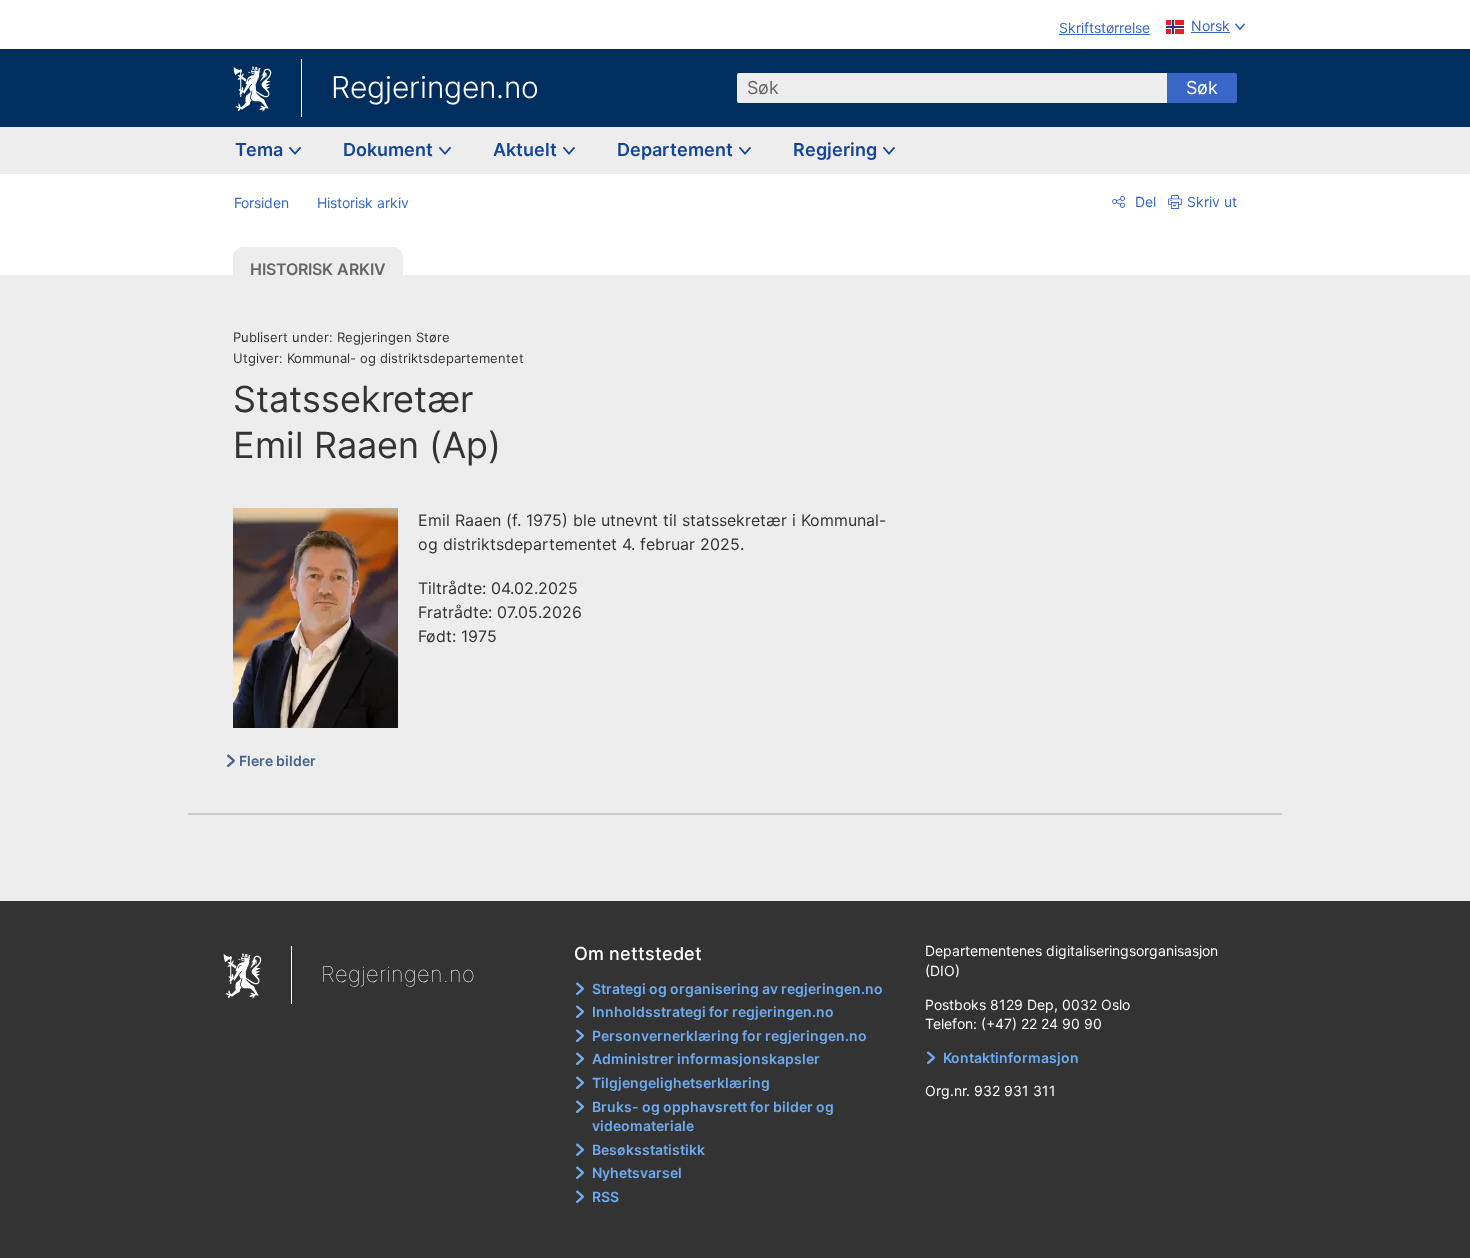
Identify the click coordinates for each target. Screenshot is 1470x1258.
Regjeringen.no (435, 87)
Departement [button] (677, 149)
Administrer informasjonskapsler (706, 1058)
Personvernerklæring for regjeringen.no (729, 1035)
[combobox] (952, 88)
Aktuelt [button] (527, 149)
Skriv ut (1212, 201)
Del (1143, 201)
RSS (605, 1196)
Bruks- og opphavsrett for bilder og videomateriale (713, 1116)
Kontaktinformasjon (1011, 1057)
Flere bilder (277, 760)
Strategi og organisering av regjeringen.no (737, 988)
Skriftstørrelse (1104, 27)
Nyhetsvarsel (637, 1172)
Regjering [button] (837, 149)
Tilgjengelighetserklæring (681, 1082)
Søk (1202, 87)
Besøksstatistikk (648, 1149)
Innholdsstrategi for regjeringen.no (713, 1011)
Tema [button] (261, 149)
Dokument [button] (390, 149)
